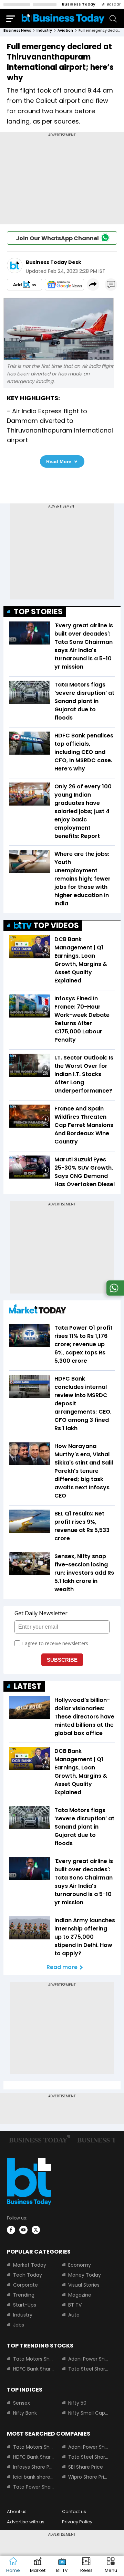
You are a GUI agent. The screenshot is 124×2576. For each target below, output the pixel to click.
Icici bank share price (33, 2477)
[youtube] (23, 2230)
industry (44, 30)
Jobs (19, 2325)
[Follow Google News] (64, 285)
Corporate (25, 2285)
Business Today (79, 4)
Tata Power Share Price (33, 2487)
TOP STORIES (38, 612)
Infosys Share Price (33, 2467)
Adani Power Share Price (89, 2359)
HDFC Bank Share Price (33, 2369)
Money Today (85, 2275)
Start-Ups (25, 2305)
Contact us (74, 2511)
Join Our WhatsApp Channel (57, 238)
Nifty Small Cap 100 (89, 2413)
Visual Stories (84, 2285)
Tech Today (28, 2275)
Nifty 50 (77, 2403)
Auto (74, 2315)
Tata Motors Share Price (33, 2359)
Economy (80, 2265)
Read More (59, 461)
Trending (24, 2295)
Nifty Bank (25, 2413)
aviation (65, 30)
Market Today (30, 2265)
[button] (111, 2566)
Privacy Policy (77, 2522)
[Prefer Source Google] (24, 285)
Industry (23, 2315)
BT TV (75, 2305)
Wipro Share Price (89, 2477)
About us (17, 2511)
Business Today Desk (54, 262)
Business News (17, 30)
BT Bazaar (111, 4)
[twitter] (36, 2230)
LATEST (28, 1686)
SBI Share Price (86, 2467)
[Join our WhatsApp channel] (114, 1294)
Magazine (80, 2295)
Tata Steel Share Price (89, 2369)
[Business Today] (63, 18)
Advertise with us (26, 2522)
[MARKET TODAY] (38, 1311)
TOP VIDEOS (56, 925)
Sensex (22, 2403)
